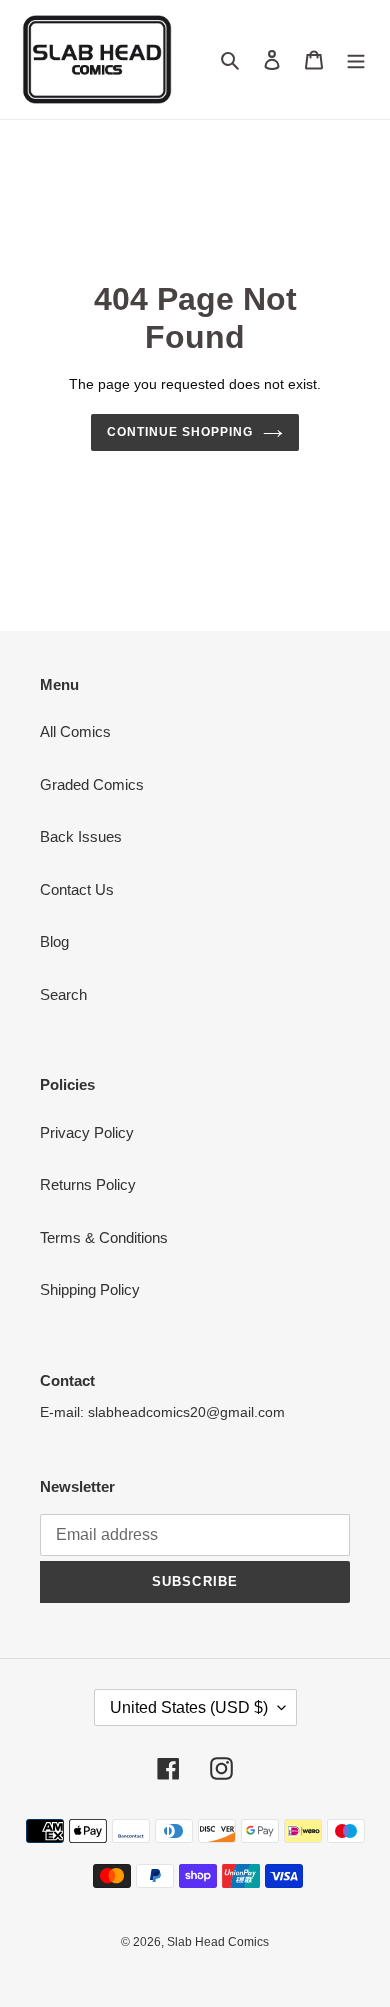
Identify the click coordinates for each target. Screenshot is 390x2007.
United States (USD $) (189, 1707)
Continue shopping (180, 432)
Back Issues (81, 836)
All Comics (75, 731)
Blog (54, 941)
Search (63, 994)
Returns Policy (88, 1184)
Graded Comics (92, 784)
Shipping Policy (90, 1289)
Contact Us (77, 889)
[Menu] (356, 59)
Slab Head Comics (218, 1942)
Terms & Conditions (104, 1237)
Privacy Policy (87, 1132)
